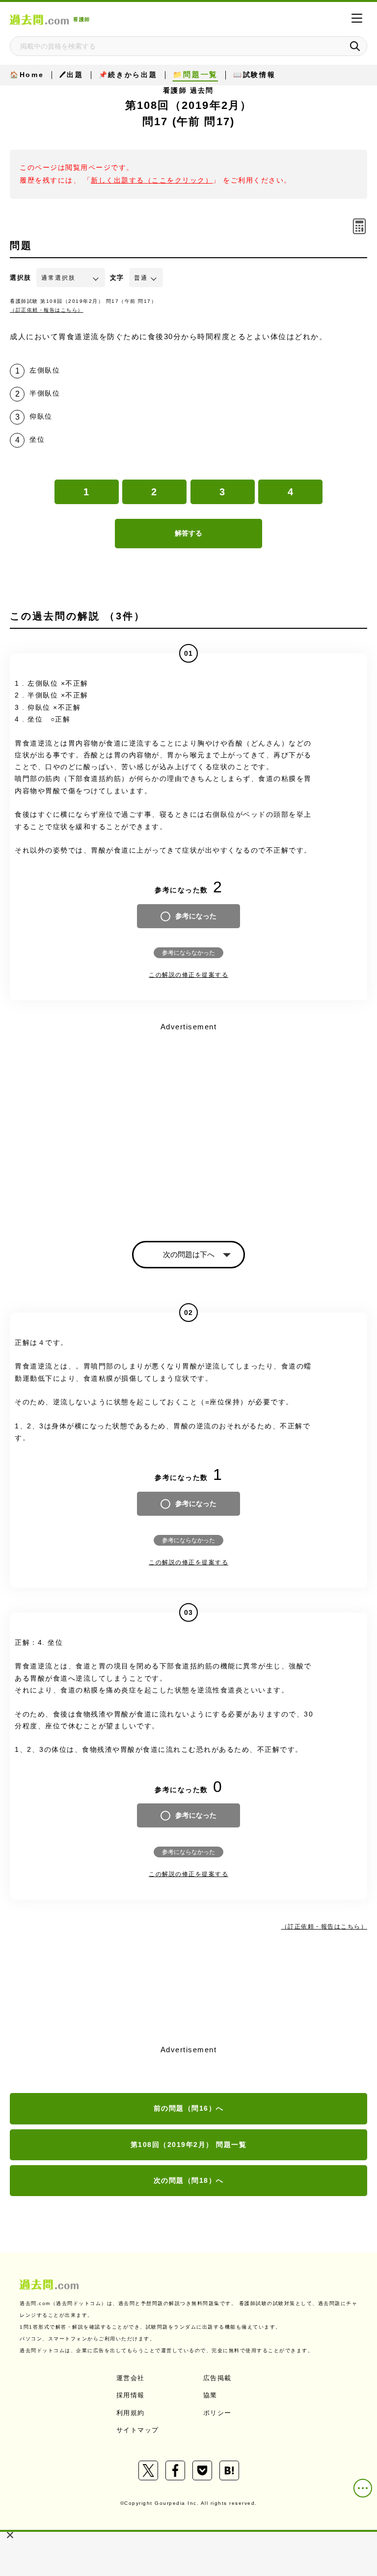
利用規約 (131, 2413)
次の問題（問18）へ (189, 2180)
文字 (117, 278)
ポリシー (217, 2413)
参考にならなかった (188, 953)
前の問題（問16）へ (189, 2108)
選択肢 (21, 278)
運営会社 (131, 2378)
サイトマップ (138, 2430)
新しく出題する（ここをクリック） (152, 180)
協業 (210, 2395)
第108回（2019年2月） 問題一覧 (189, 2145)
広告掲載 (217, 2378)
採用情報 (131, 2395)
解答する (188, 533)
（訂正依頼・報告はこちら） (47, 310)
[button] (10, 2535)
